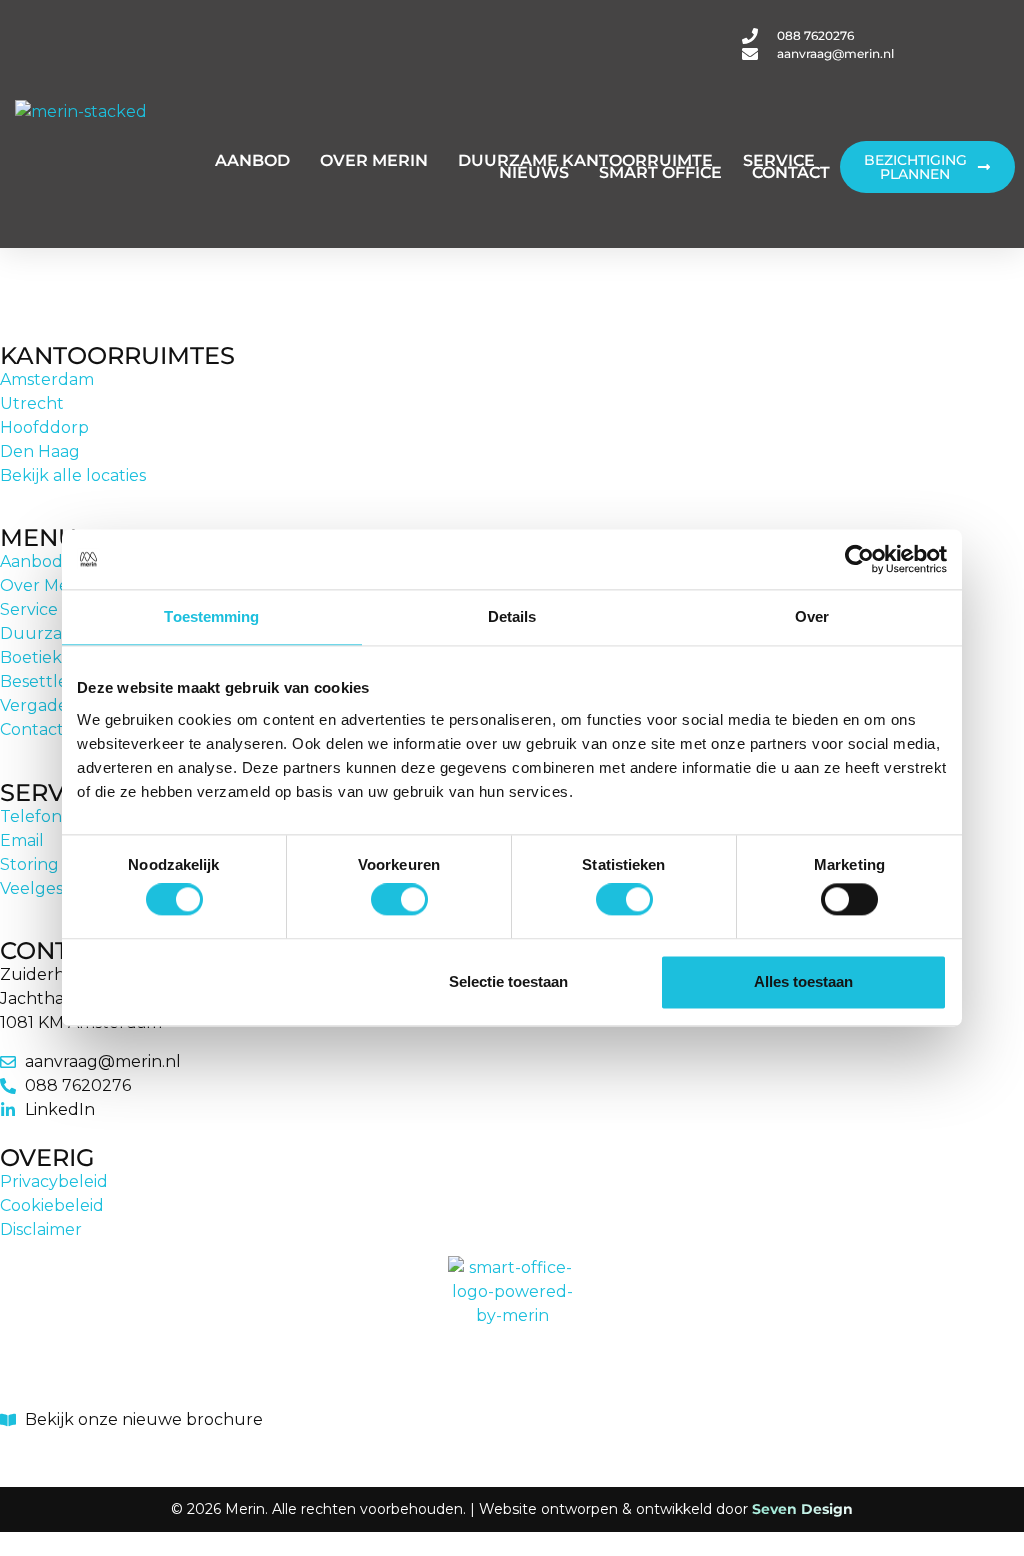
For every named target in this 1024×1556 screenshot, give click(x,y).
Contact (32, 729)
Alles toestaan (803, 981)
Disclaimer (41, 1229)
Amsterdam (47, 379)
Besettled (39, 681)
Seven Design (802, 1509)
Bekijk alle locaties (73, 475)
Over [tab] (812, 616)
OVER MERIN (374, 160)
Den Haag (40, 451)
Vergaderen (48, 705)
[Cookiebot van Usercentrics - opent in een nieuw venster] (859, 559)
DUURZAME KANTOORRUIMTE (585, 160)
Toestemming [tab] (211, 616)
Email (22, 840)
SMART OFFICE (660, 172)
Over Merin (45, 585)
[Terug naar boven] (12, 1450)
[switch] (399, 900)
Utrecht (32, 403)
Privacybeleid (54, 1181)
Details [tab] (512, 616)
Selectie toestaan (508, 981)
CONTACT (791, 172)
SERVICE (779, 160)
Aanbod (31, 561)
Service (29, 609)
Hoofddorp (44, 427)
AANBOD (252, 160)
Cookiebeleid (52, 1205)
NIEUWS (534, 172)
